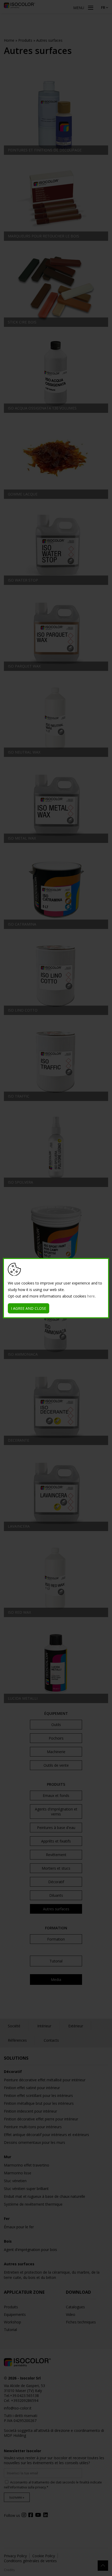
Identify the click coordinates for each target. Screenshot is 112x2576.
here (91, 1296)
